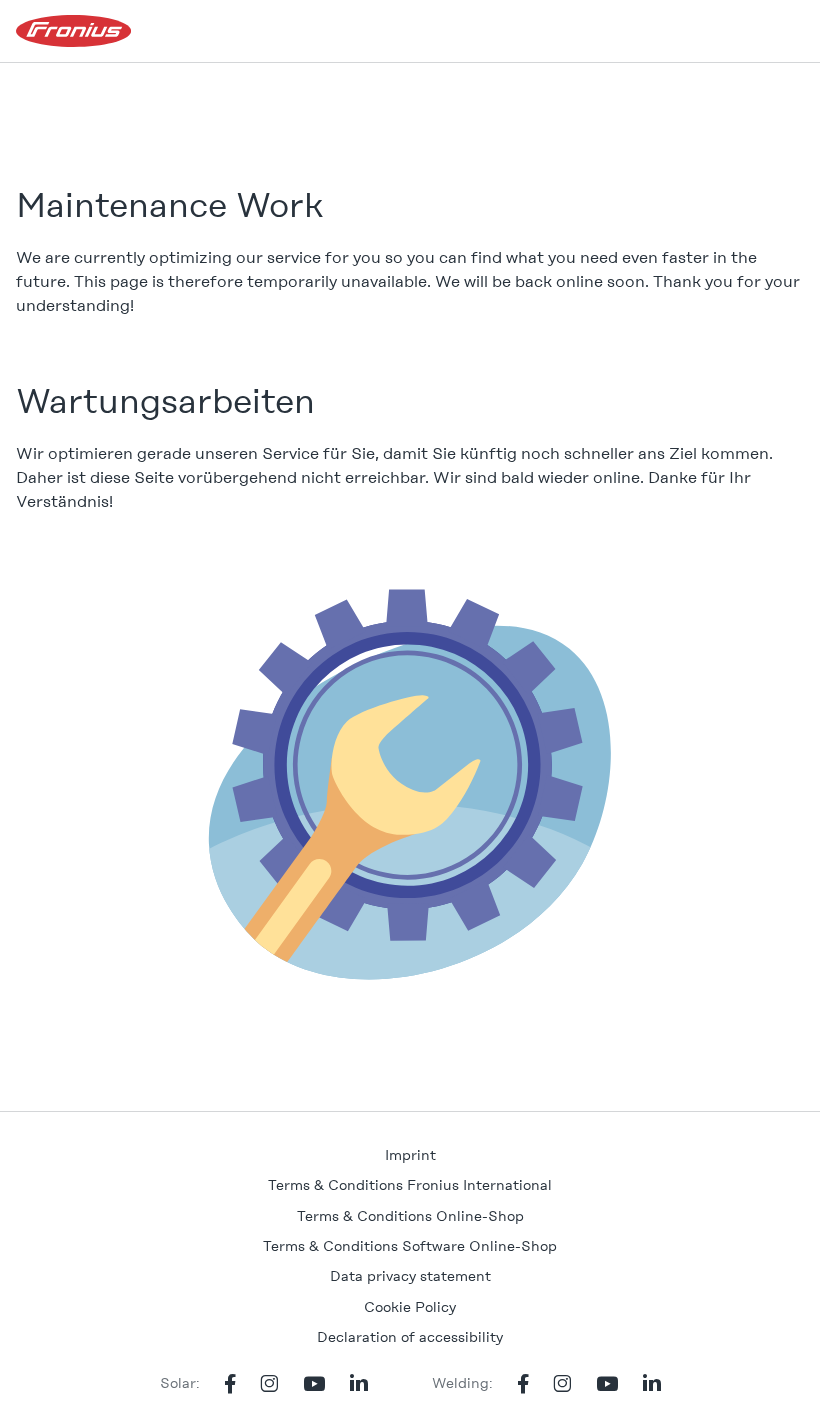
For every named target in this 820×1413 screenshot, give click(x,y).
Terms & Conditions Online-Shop (410, 1216)
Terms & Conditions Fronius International (410, 1185)
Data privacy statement (410, 1276)
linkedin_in (359, 1383)
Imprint (410, 1155)
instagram (269, 1383)
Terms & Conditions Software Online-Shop (410, 1246)
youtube (314, 1383)
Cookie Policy (410, 1307)
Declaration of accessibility (410, 1337)
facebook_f (230, 1383)
